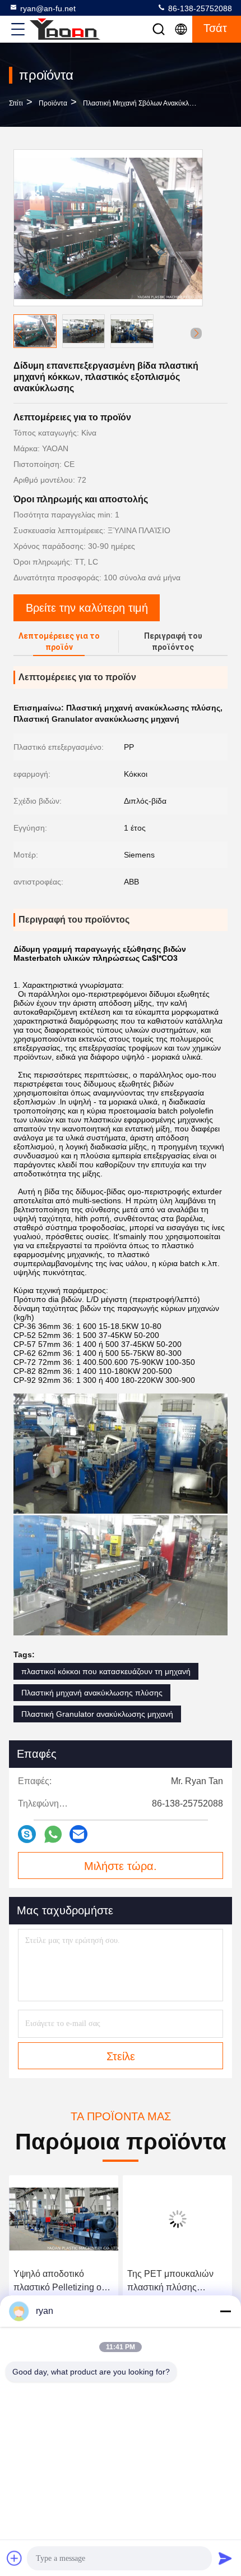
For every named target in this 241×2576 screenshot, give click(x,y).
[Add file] (15, 2558)
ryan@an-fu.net (48, 8)
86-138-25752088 (199, 8)
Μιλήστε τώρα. (121, 1866)
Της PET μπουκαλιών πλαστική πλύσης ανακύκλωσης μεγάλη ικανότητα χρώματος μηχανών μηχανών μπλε (175, 2282)
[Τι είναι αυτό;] (53, 1834)
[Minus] (225, 2311)
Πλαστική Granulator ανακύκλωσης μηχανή (97, 1714)
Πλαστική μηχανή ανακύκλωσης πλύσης (92, 1693)
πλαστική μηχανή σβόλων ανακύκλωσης (144, 103)
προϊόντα (53, 103)
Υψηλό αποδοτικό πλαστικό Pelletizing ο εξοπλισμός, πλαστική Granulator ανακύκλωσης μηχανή (63, 2282)
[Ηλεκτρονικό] (78, 1834)
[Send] (225, 2558)
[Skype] (27, 1834)
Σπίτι (16, 103)
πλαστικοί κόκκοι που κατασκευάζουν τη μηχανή (106, 1671)
